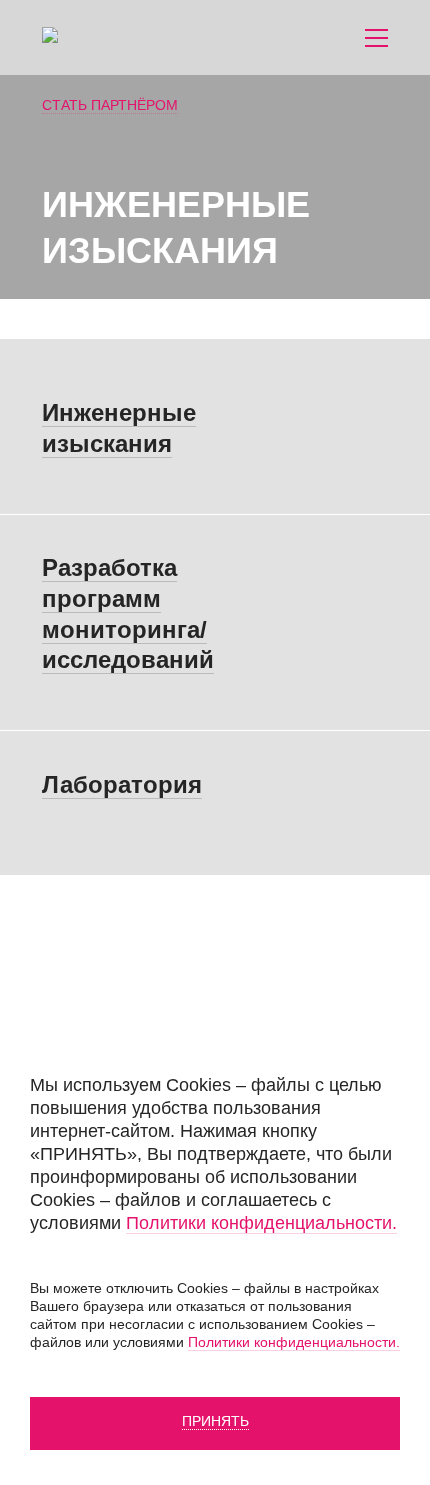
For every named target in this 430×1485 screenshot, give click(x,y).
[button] (376, 38)
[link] (125, 37)
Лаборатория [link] (122, 784)
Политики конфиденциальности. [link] (261, 1223)
